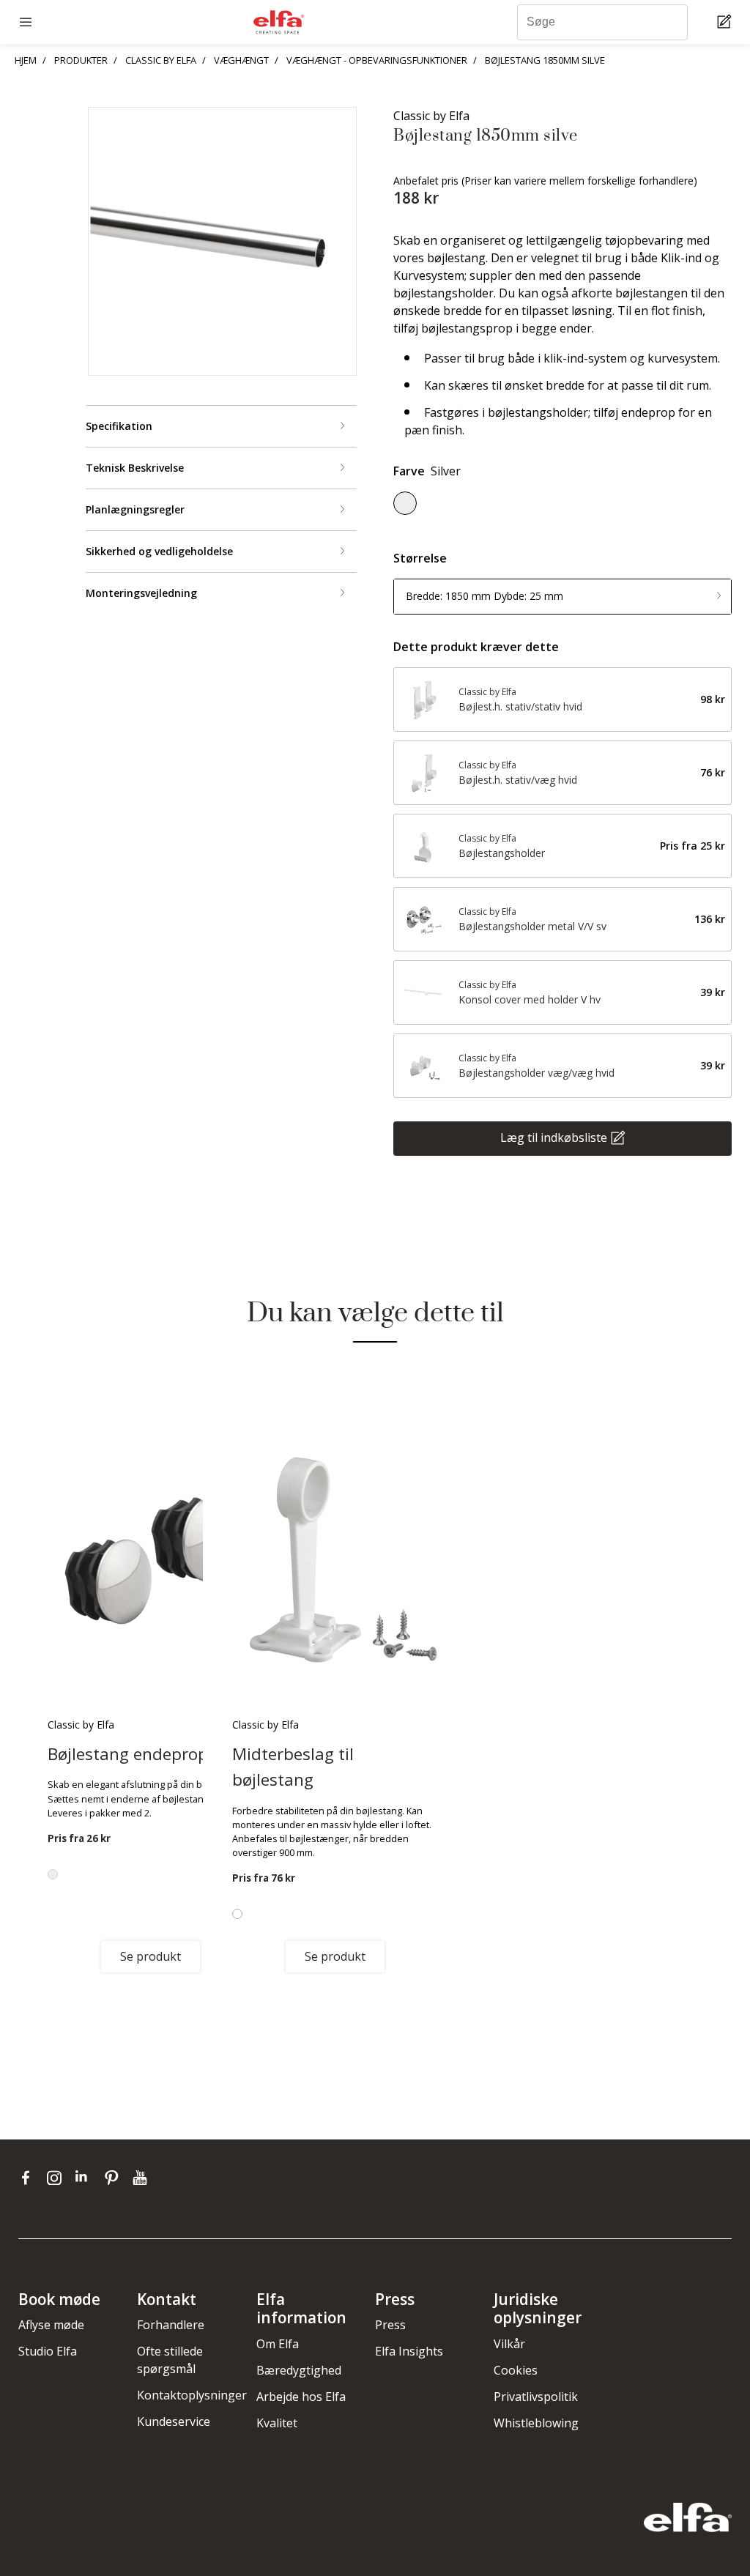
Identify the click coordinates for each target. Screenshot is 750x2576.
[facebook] (29, 2178)
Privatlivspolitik (536, 2397)
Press (390, 2325)
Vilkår (509, 2344)
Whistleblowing (536, 2423)
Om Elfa (278, 2344)
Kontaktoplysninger (192, 2395)
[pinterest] (115, 2178)
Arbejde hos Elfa (301, 2397)
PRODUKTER (81, 60)
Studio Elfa (48, 2351)
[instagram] (57, 2178)
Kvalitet (277, 2423)
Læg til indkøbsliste (554, 1137)
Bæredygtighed (299, 2370)
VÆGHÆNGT (241, 60)
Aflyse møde (51, 2325)
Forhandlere (171, 2325)
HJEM (26, 60)
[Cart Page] (726, 22)
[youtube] (142, 2178)
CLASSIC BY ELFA (161, 60)
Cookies (516, 2370)
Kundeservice (174, 2421)
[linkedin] (86, 2178)
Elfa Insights (409, 2351)
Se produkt (151, 1956)
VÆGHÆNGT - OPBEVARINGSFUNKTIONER (377, 60)
